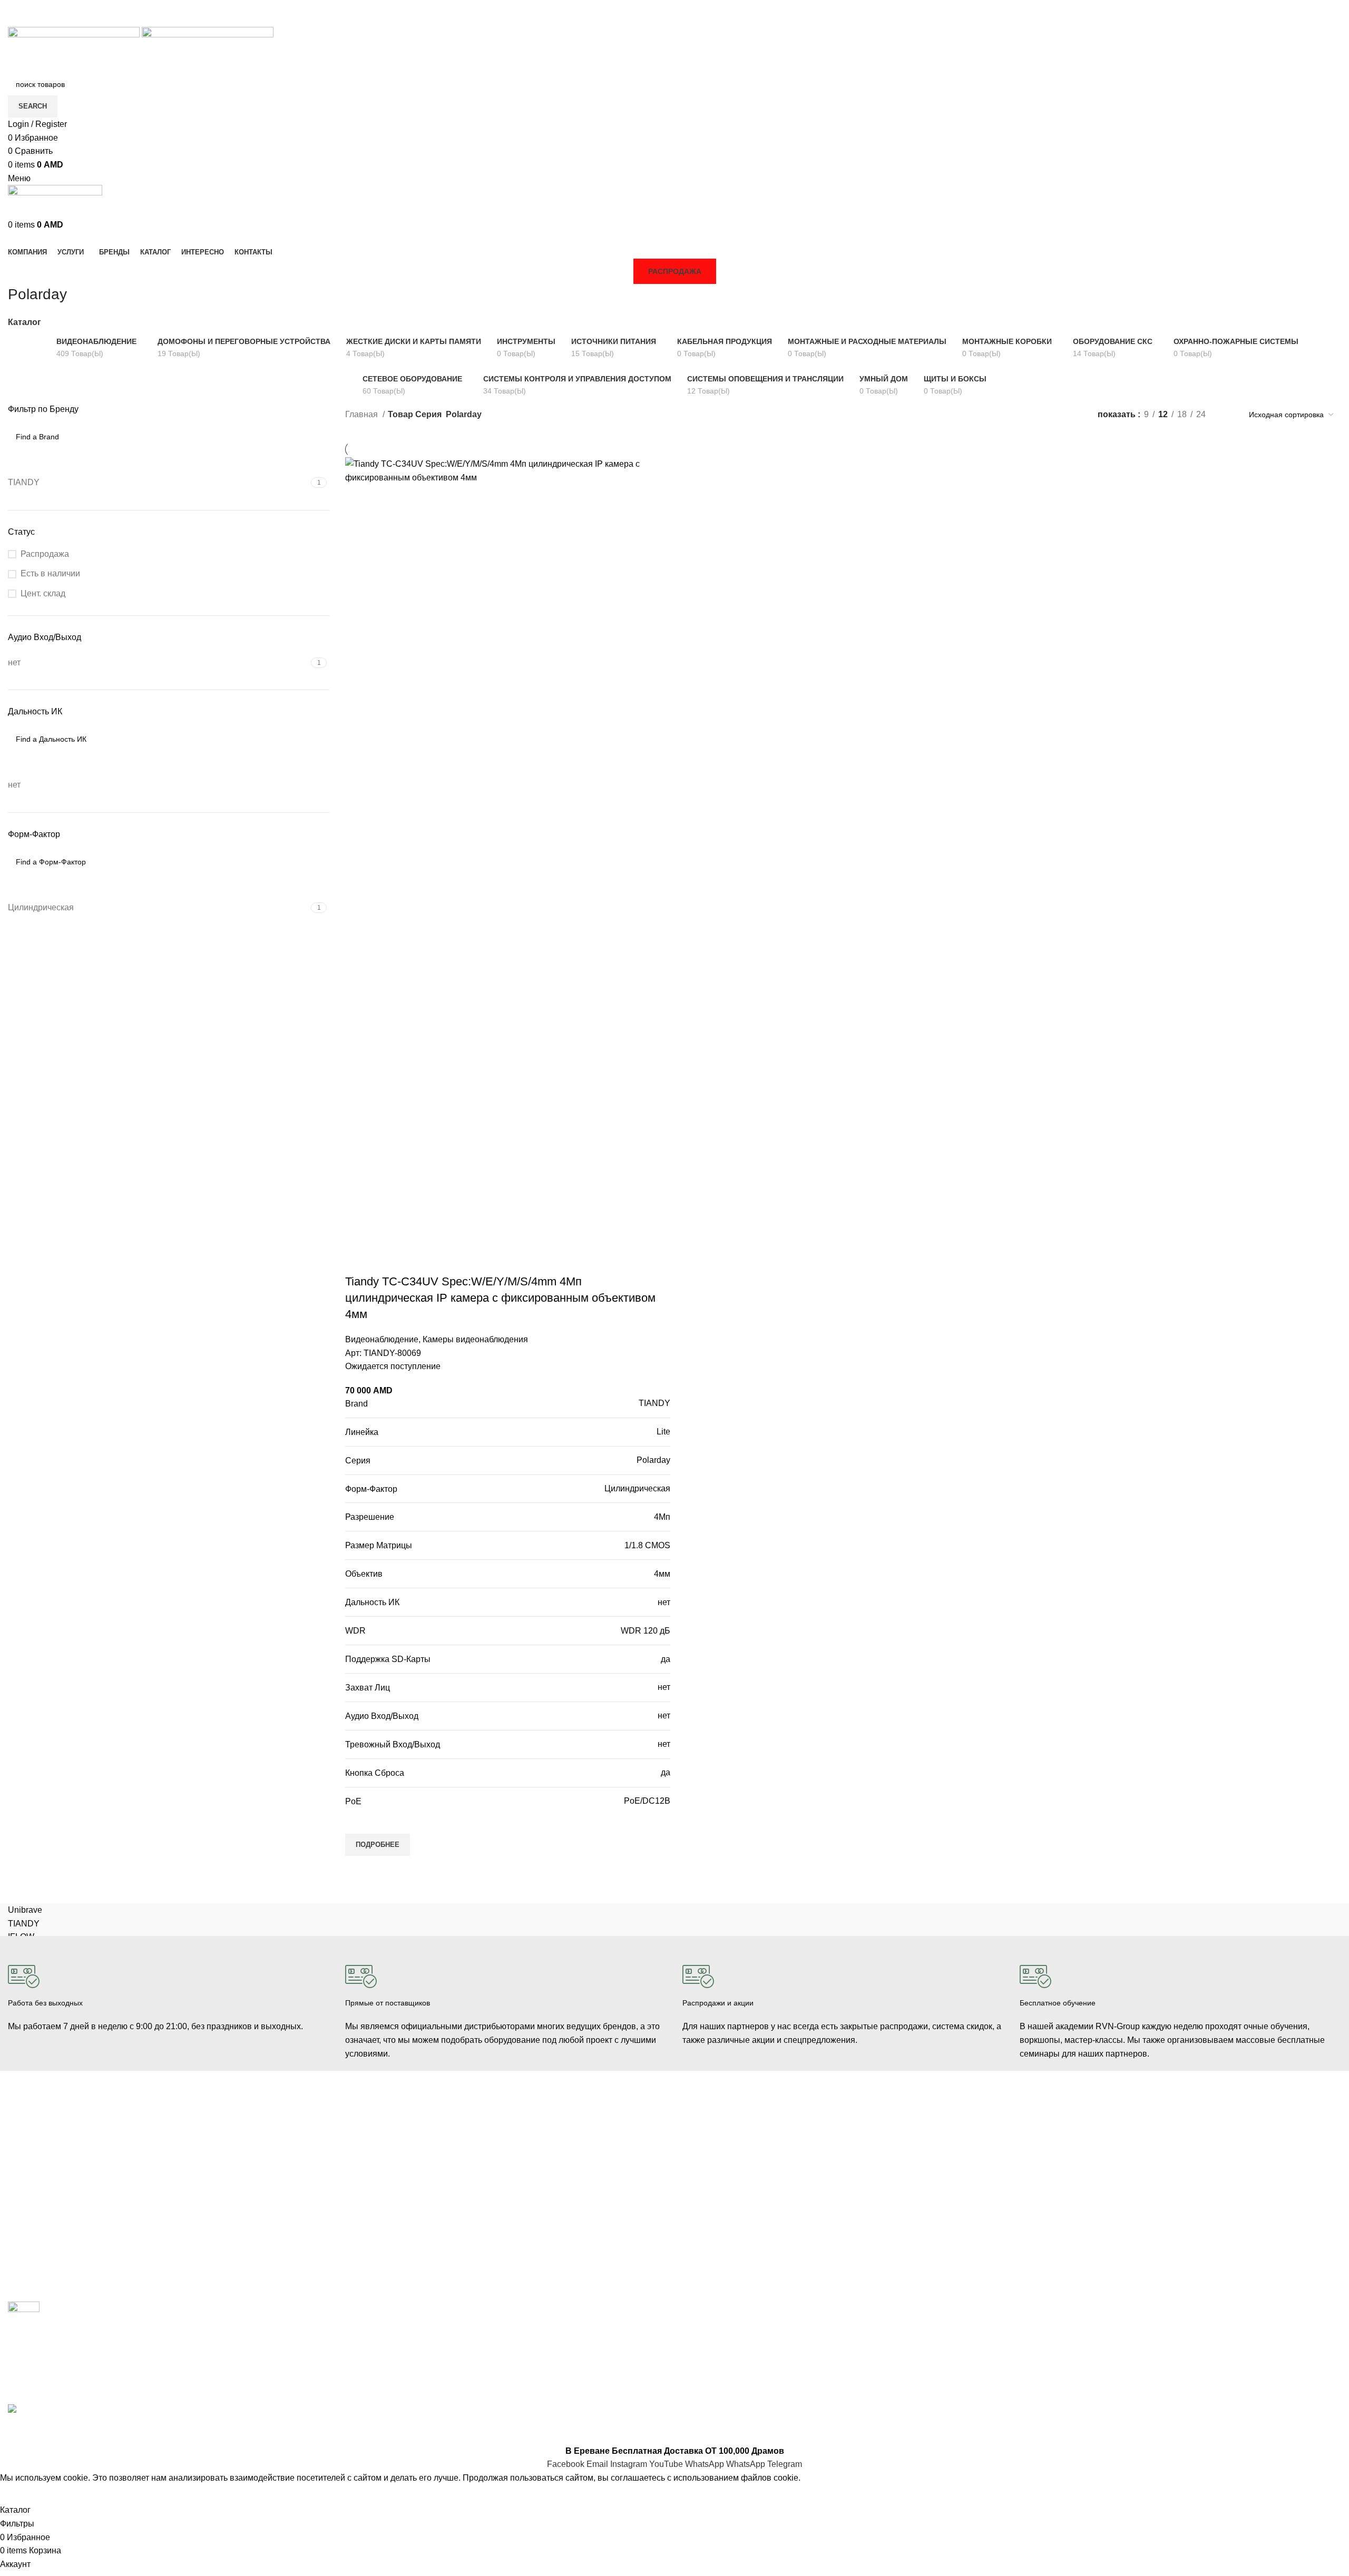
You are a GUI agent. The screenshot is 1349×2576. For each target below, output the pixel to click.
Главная (363, 414)
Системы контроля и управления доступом (82, 2153)
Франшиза (1038, 2171)
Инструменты (31, 2225)
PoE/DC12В (647, 1801)
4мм (662, 1574)
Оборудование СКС (42, 2207)
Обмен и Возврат (712, 2171)
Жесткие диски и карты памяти (399, 2215)
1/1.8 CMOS (647, 1545)
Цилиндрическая (637, 1488)
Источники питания (378, 2161)
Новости (1034, 2153)
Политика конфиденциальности (737, 2207)
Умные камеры (34, 2261)
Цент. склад (43, 593)
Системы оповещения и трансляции (408, 2179)
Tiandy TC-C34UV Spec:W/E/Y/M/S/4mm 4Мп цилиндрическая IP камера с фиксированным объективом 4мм (500, 1298)
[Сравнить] (358, 1261)
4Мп (662, 1517)
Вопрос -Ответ (1045, 2189)
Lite (663, 1432)
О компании (1040, 2135)
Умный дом (27, 2243)
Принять (23, 2494)
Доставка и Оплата (715, 2153)
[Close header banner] (13, 2431)
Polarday (653, 1460)
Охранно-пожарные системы (58, 2189)
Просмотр (358, 1869)
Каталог (25, 322)
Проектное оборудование (389, 2233)
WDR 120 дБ (646, 1631)
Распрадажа (704, 2189)
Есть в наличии (50, 573)
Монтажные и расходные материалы (409, 2197)
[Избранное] (358, 1821)
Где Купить (701, 2135)
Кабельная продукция (383, 2125)
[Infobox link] (169, 1990)
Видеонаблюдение (382, 1339)
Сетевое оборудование (385, 2143)
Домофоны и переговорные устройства (76, 2171)
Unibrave (25, 1910)
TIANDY (654, 1403)
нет (664, 1602)
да (666, 1659)
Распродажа (675, 271)
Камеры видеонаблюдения (475, 1339)
